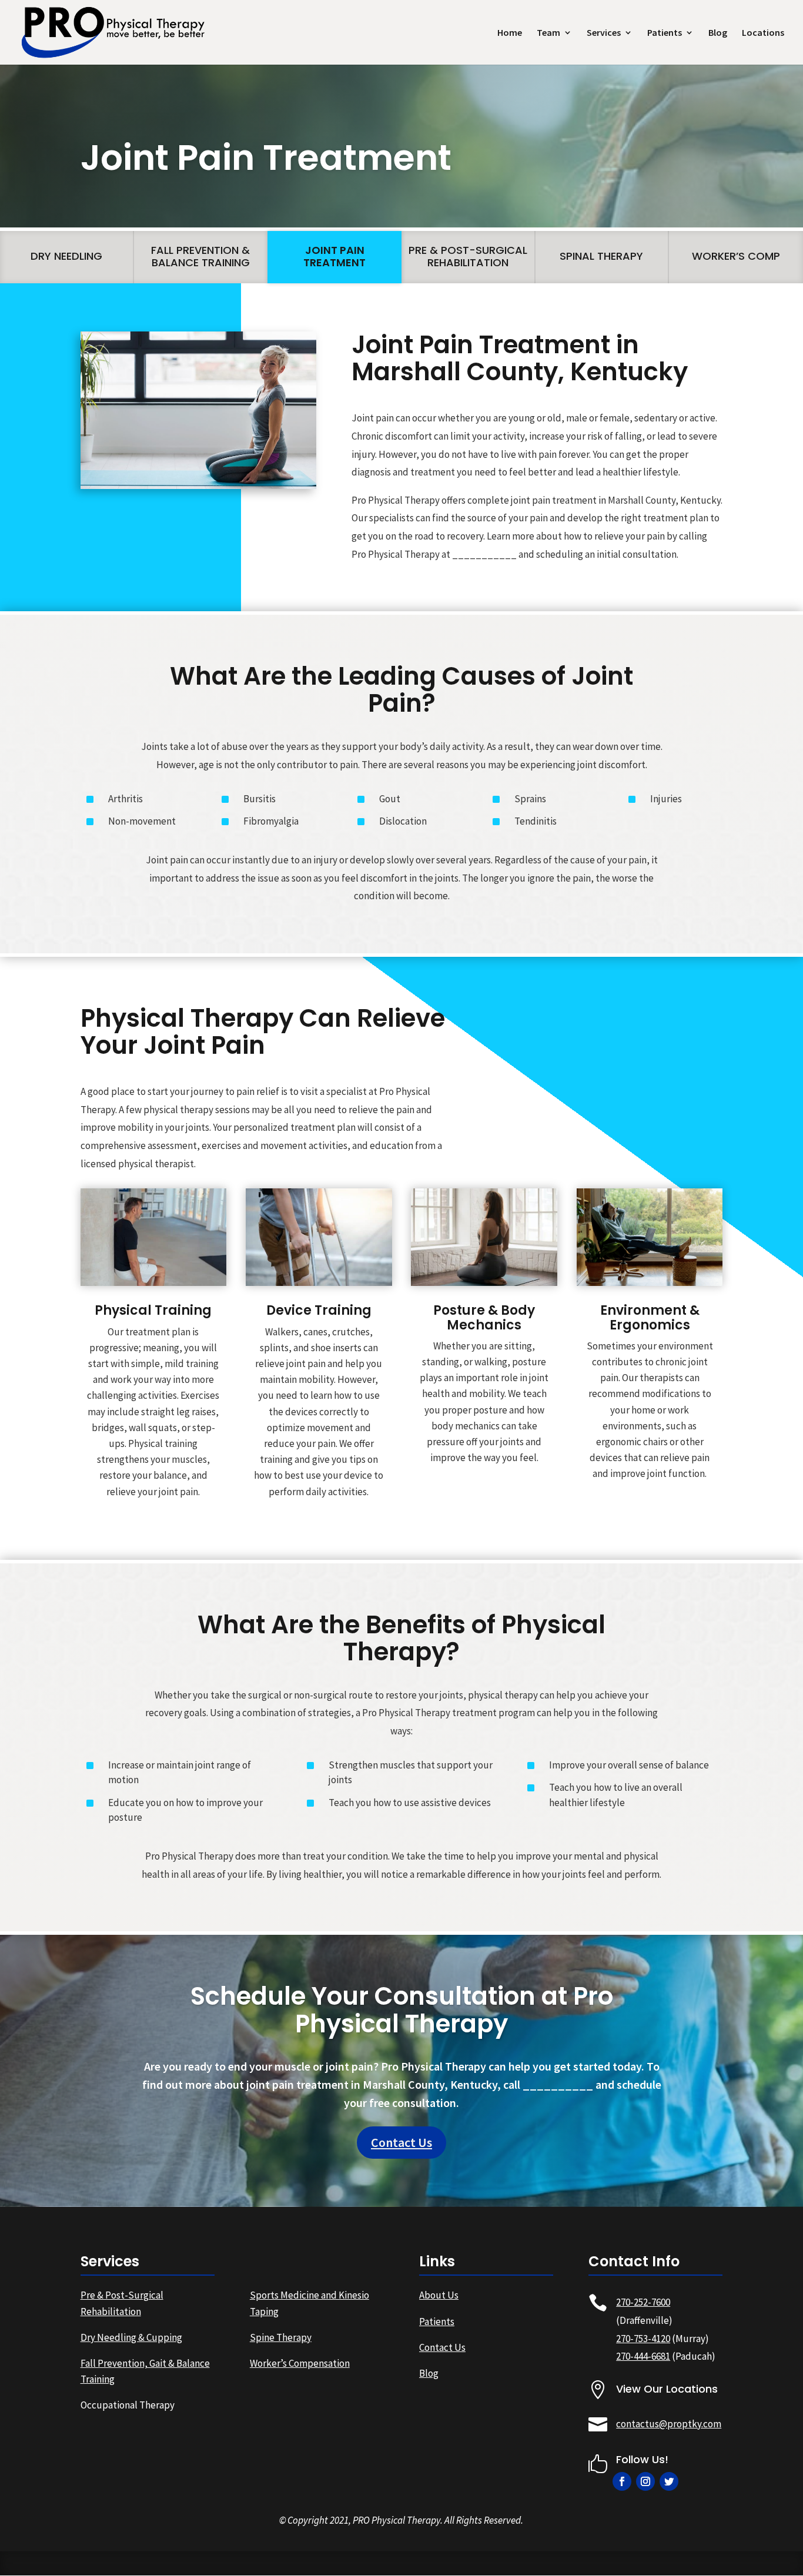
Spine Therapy (281, 2337)
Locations (763, 33)
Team (548, 33)
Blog (718, 33)
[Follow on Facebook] (622, 2481)
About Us (439, 2295)
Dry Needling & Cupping (131, 2337)
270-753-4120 (643, 2339)
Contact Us (401, 2142)
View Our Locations (667, 2389)
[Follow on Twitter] (669, 2481)
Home (510, 33)
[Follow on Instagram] (645, 2481)
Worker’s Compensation (300, 2363)
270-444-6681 (643, 2356)
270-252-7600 (643, 2302)
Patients (665, 33)
